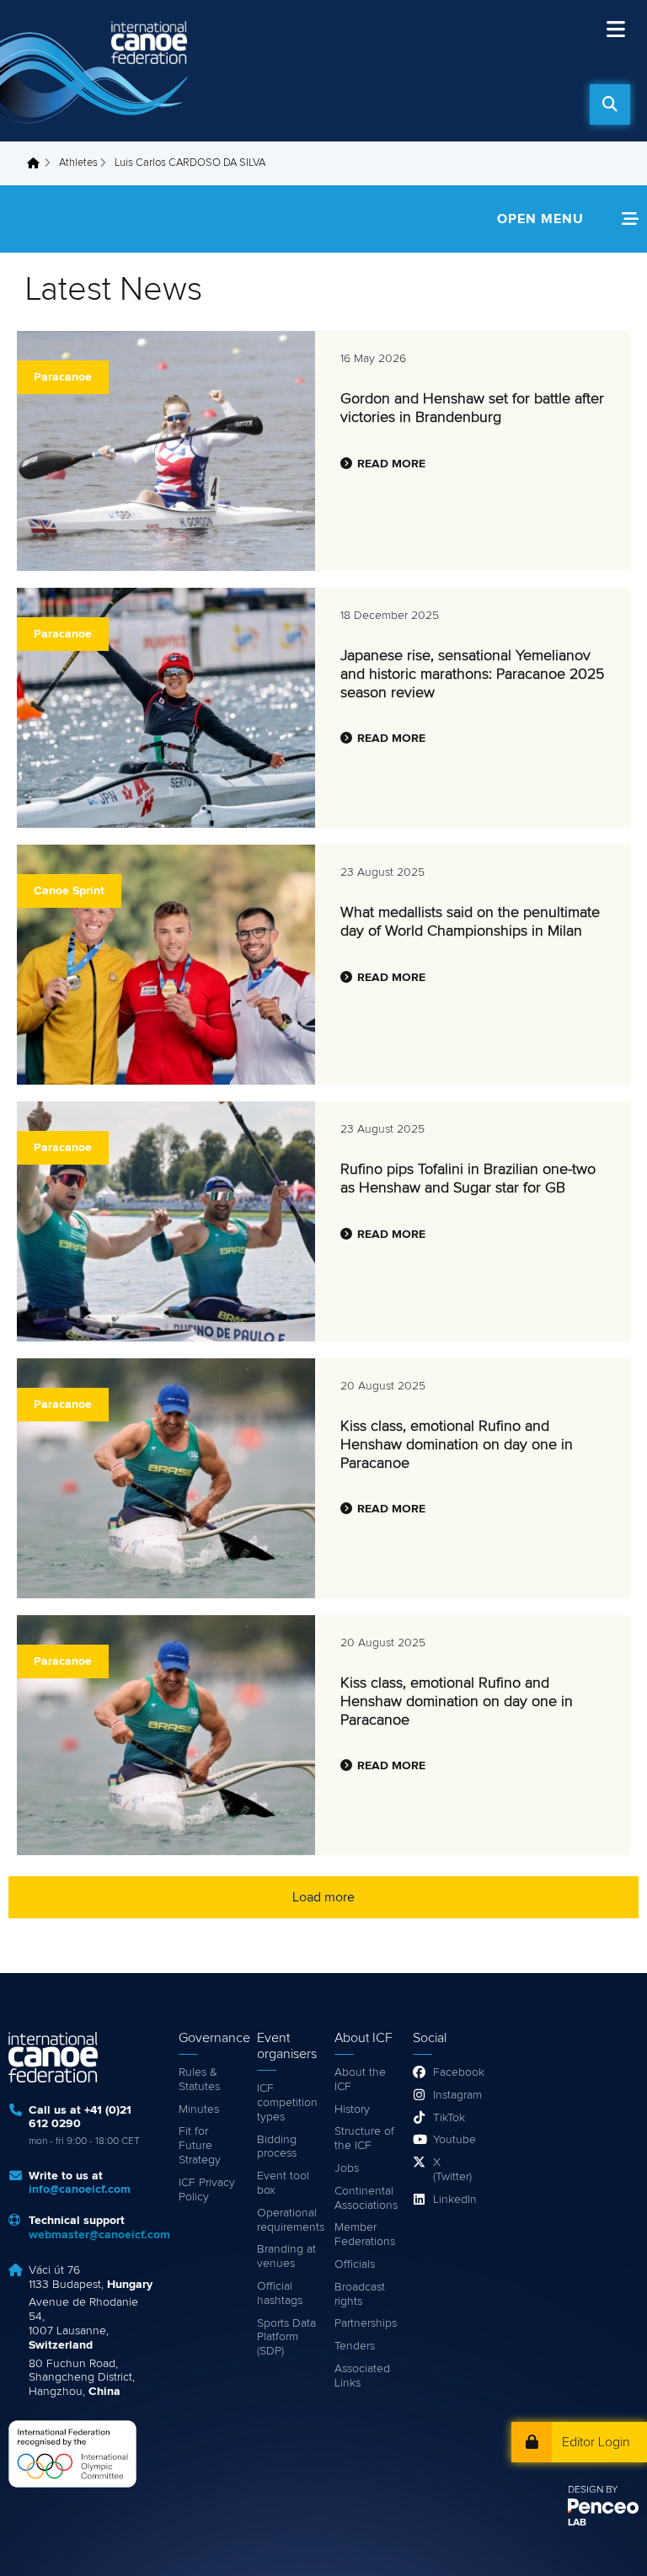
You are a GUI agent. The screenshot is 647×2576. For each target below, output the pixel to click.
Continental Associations (365, 2198)
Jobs (347, 2168)
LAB (577, 2523)
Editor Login (596, 2442)
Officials (355, 2264)
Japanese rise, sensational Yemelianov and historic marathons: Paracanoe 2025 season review (472, 674)
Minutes (199, 2109)
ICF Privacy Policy (207, 2190)
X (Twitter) (452, 2170)
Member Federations (365, 2235)
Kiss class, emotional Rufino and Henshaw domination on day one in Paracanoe (457, 1445)
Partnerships (365, 2323)
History (352, 2109)
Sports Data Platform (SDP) (286, 2338)
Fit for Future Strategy (200, 2146)
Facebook (454, 2072)
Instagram (454, 2095)
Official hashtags (280, 2293)
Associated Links (362, 2376)
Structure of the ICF (364, 2139)
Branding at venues (286, 2256)
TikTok (449, 2118)
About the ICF (360, 2080)
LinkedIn (454, 2200)
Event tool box (283, 2183)
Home (38, 163)
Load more (323, 1897)
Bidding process (277, 2147)
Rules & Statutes (199, 2080)
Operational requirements (288, 2220)
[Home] (97, 71)
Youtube (454, 2140)
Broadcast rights (360, 2294)
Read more (391, 464)
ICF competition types (287, 2103)
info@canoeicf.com (80, 2189)
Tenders (355, 2346)
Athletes (78, 163)
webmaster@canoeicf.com (99, 2235)
